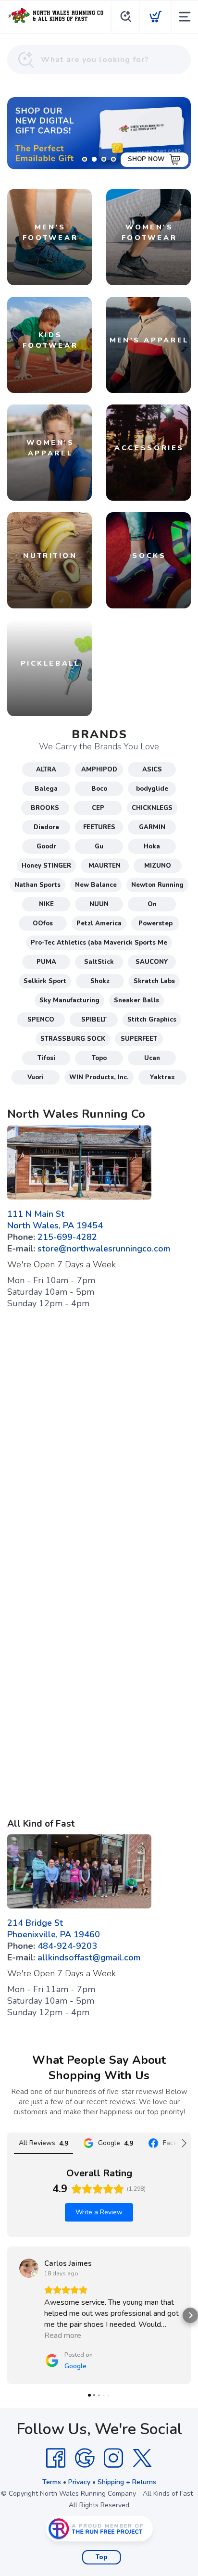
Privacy (79, 2482)
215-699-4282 (67, 1237)
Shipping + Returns (127, 2482)
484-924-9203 (67, 1946)
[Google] (85, 2458)
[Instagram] (113, 2458)
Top (102, 2557)
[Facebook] (56, 2458)
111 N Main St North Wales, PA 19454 (55, 1220)
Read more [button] (63, 2336)
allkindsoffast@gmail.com (89, 1957)
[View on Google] (29, 2268)
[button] (8, 2315)
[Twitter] (142, 2458)
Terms (52, 2482)
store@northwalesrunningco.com (104, 1249)
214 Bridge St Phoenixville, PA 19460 (54, 1929)
